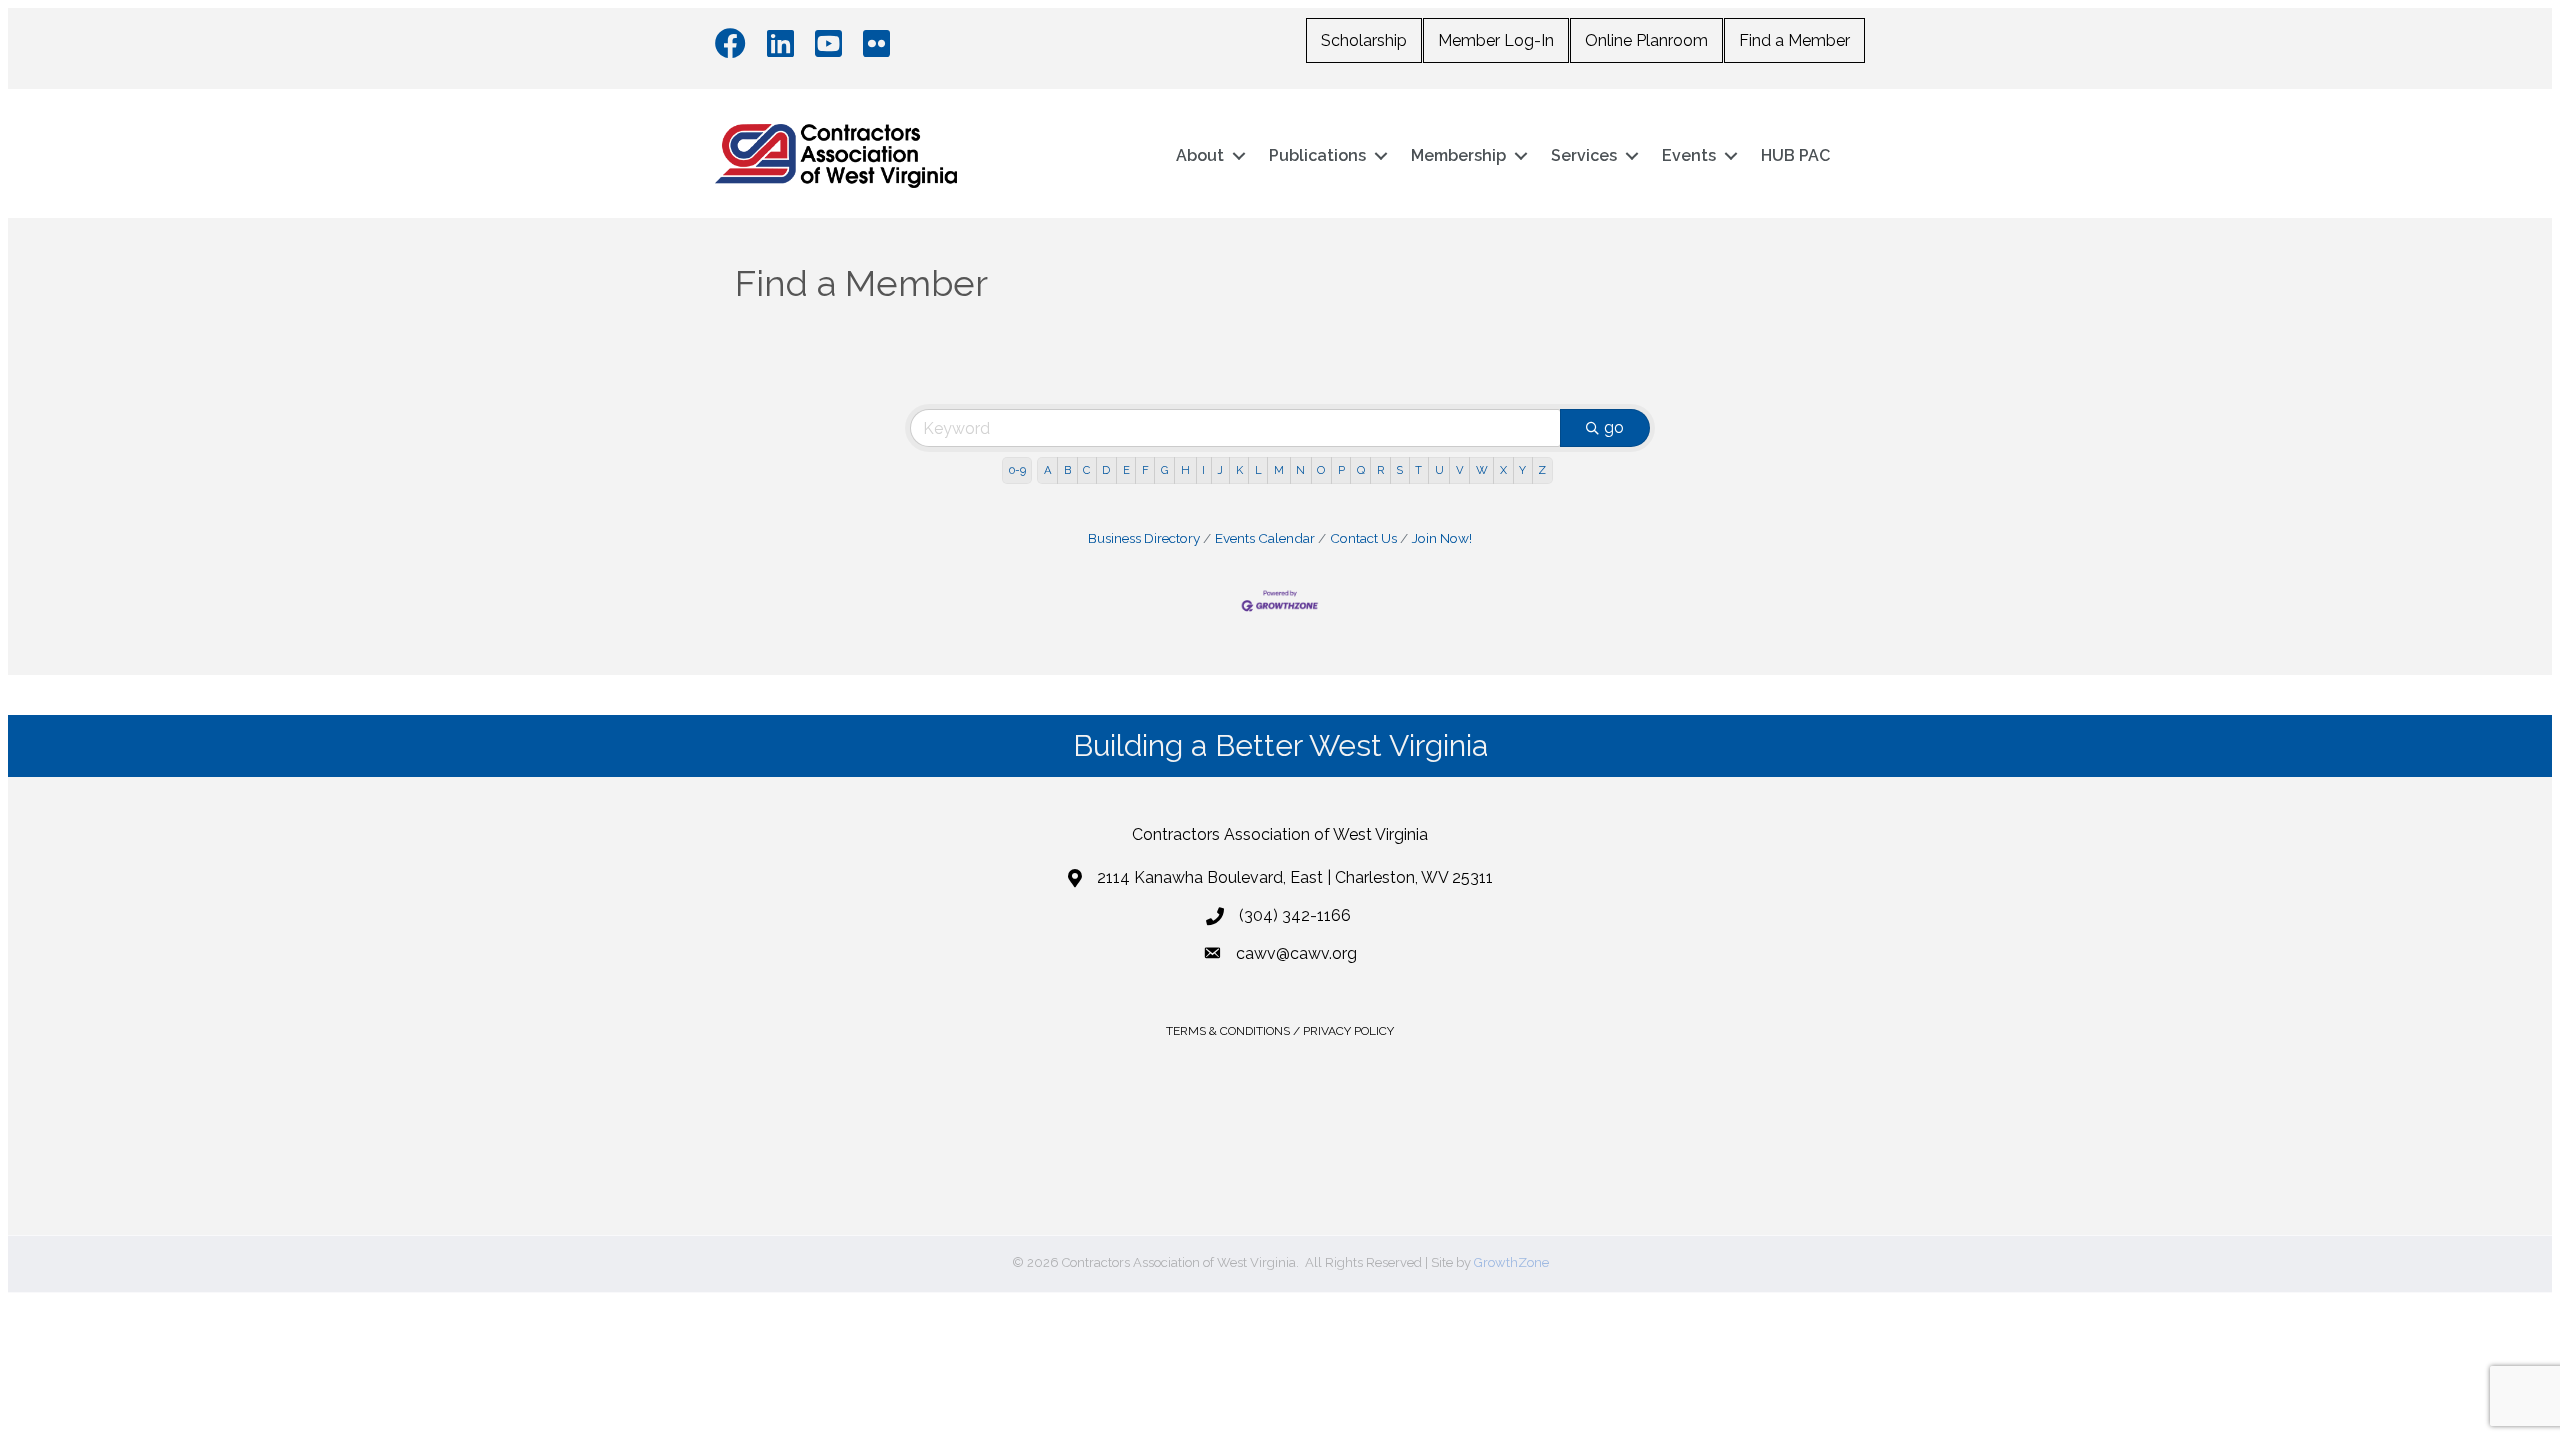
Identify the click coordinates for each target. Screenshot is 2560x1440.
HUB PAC (1795, 155)
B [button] (1067, 470)
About (1200, 155)
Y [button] (1522, 470)
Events (1689, 155)
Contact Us (1363, 538)
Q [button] (1361, 470)
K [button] (1239, 470)
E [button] (1126, 470)
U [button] (1439, 470)
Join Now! (1442, 538)
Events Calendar (1265, 538)
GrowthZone (1511, 1262)
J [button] (1220, 470)
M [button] (1279, 470)
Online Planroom (1646, 40)
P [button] (1341, 470)
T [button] (1418, 470)
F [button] (1145, 470)
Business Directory (1144, 538)
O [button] (1321, 470)
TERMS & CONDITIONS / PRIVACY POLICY (1280, 1031)
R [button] (1380, 470)
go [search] (1614, 427)
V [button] (1460, 470)
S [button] (1399, 470)
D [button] (1106, 470)
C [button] (1086, 470)
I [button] (1203, 470)
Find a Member (1794, 40)
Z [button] (1542, 470)
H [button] (1185, 470)
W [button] (1482, 470)
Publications (1317, 155)
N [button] (1300, 470)
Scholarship (1364, 40)
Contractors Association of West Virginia (1280, 834)
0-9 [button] (1017, 470)
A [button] (1048, 470)
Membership (1458, 155)
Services (1584, 155)
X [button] (1503, 470)
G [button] (1165, 470)
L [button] (1258, 470)
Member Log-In (1496, 40)
